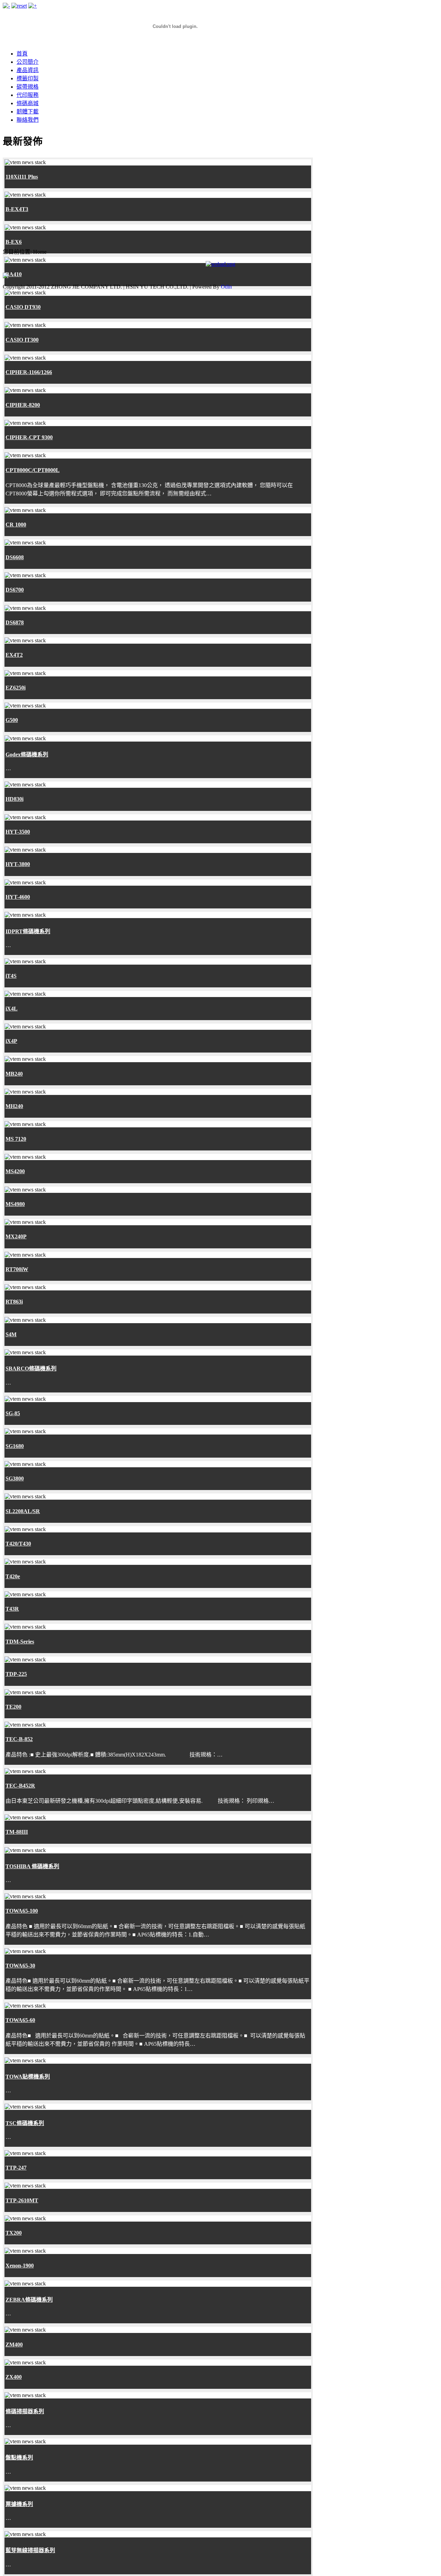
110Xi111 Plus (22, 177)
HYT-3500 (18, 832)
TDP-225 (16, 1674)
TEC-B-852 (19, 1739)
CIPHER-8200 (23, 405)
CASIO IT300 (22, 340)
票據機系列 (19, 2504)
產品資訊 (28, 70)
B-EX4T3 (17, 209)
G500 (12, 720)
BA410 (14, 274)
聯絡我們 (28, 120)
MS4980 (15, 1204)
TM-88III (17, 1832)
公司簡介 (28, 62)
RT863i (14, 1302)
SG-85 (13, 1413)
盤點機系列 (19, 2458)
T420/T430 (18, 1544)
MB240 (14, 1074)
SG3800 (15, 1478)
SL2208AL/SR (23, 1511)
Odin (226, 287)
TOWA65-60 (20, 2020)
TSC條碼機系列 (25, 2123)
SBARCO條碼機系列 (31, 1368)
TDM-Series (20, 1642)
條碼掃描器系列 (25, 2411)
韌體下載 (28, 112)
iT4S (11, 976)
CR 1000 (16, 525)
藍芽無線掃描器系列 (30, 2550)
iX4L (12, 1009)
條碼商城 (28, 103)
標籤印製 (28, 78)
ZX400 (14, 2377)
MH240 (14, 1106)
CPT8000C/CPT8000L (33, 470)
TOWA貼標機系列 (28, 2077)
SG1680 (15, 1446)
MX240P (16, 1236)
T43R (12, 1609)
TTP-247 (16, 2168)
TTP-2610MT (22, 2200)
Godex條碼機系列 (27, 754)
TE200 (13, 1707)
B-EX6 (14, 242)
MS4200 (15, 1171)
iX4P (11, 1041)
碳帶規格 (28, 87)
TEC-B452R (20, 1786)
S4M (11, 1334)
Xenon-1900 (20, 2266)
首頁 (22, 54)
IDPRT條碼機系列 (28, 931)
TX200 (14, 2233)
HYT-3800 (18, 864)
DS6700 (15, 590)
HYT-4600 (18, 897)
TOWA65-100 (22, 1911)
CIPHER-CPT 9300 (29, 437)
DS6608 (15, 557)
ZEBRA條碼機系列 (29, 2300)
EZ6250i (16, 688)
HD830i (14, 799)
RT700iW (17, 1269)
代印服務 (28, 95)
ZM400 (14, 2344)
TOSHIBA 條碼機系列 (32, 1866)
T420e (13, 1576)
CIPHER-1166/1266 (29, 372)
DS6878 (15, 622)
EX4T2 (14, 655)
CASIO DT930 (23, 307)
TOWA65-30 (20, 1966)
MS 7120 (16, 1139)
